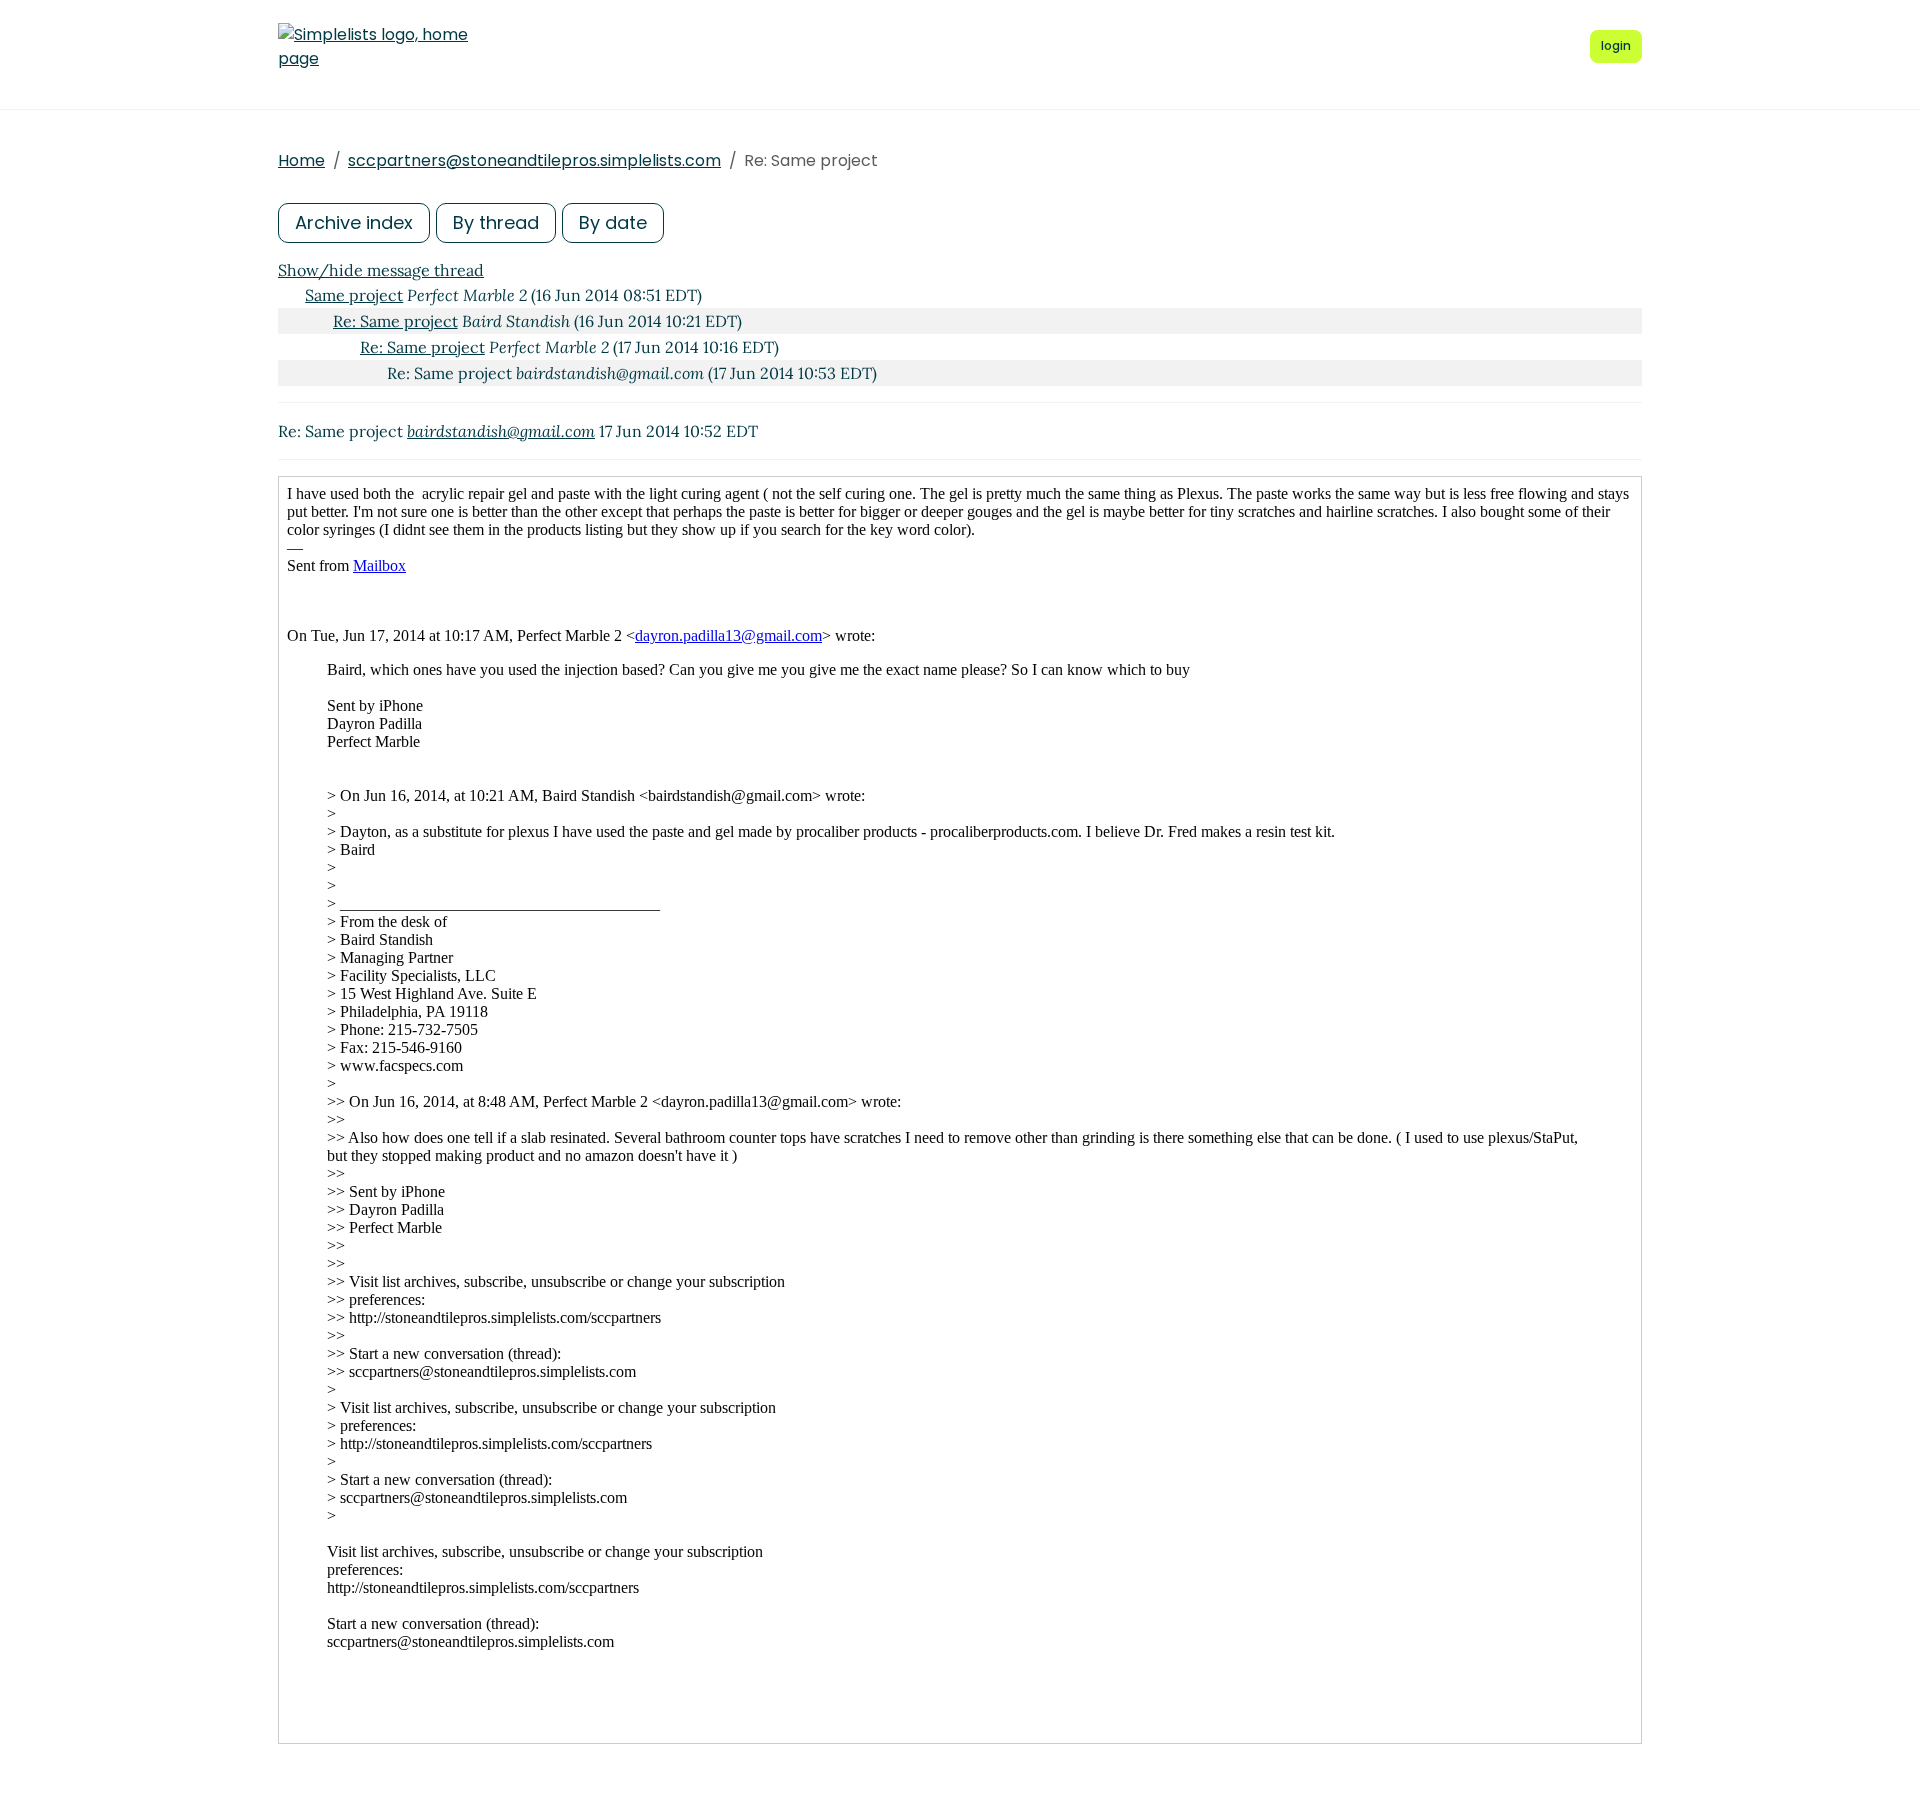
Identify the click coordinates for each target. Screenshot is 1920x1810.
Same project (354, 295)
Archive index (354, 222)
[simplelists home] (373, 47)
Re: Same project (395, 321)
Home (301, 160)
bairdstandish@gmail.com (501, 431)
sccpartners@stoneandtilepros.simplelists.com (534, 160)
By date (613, 222)
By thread (496, 222)
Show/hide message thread (381, 270)
